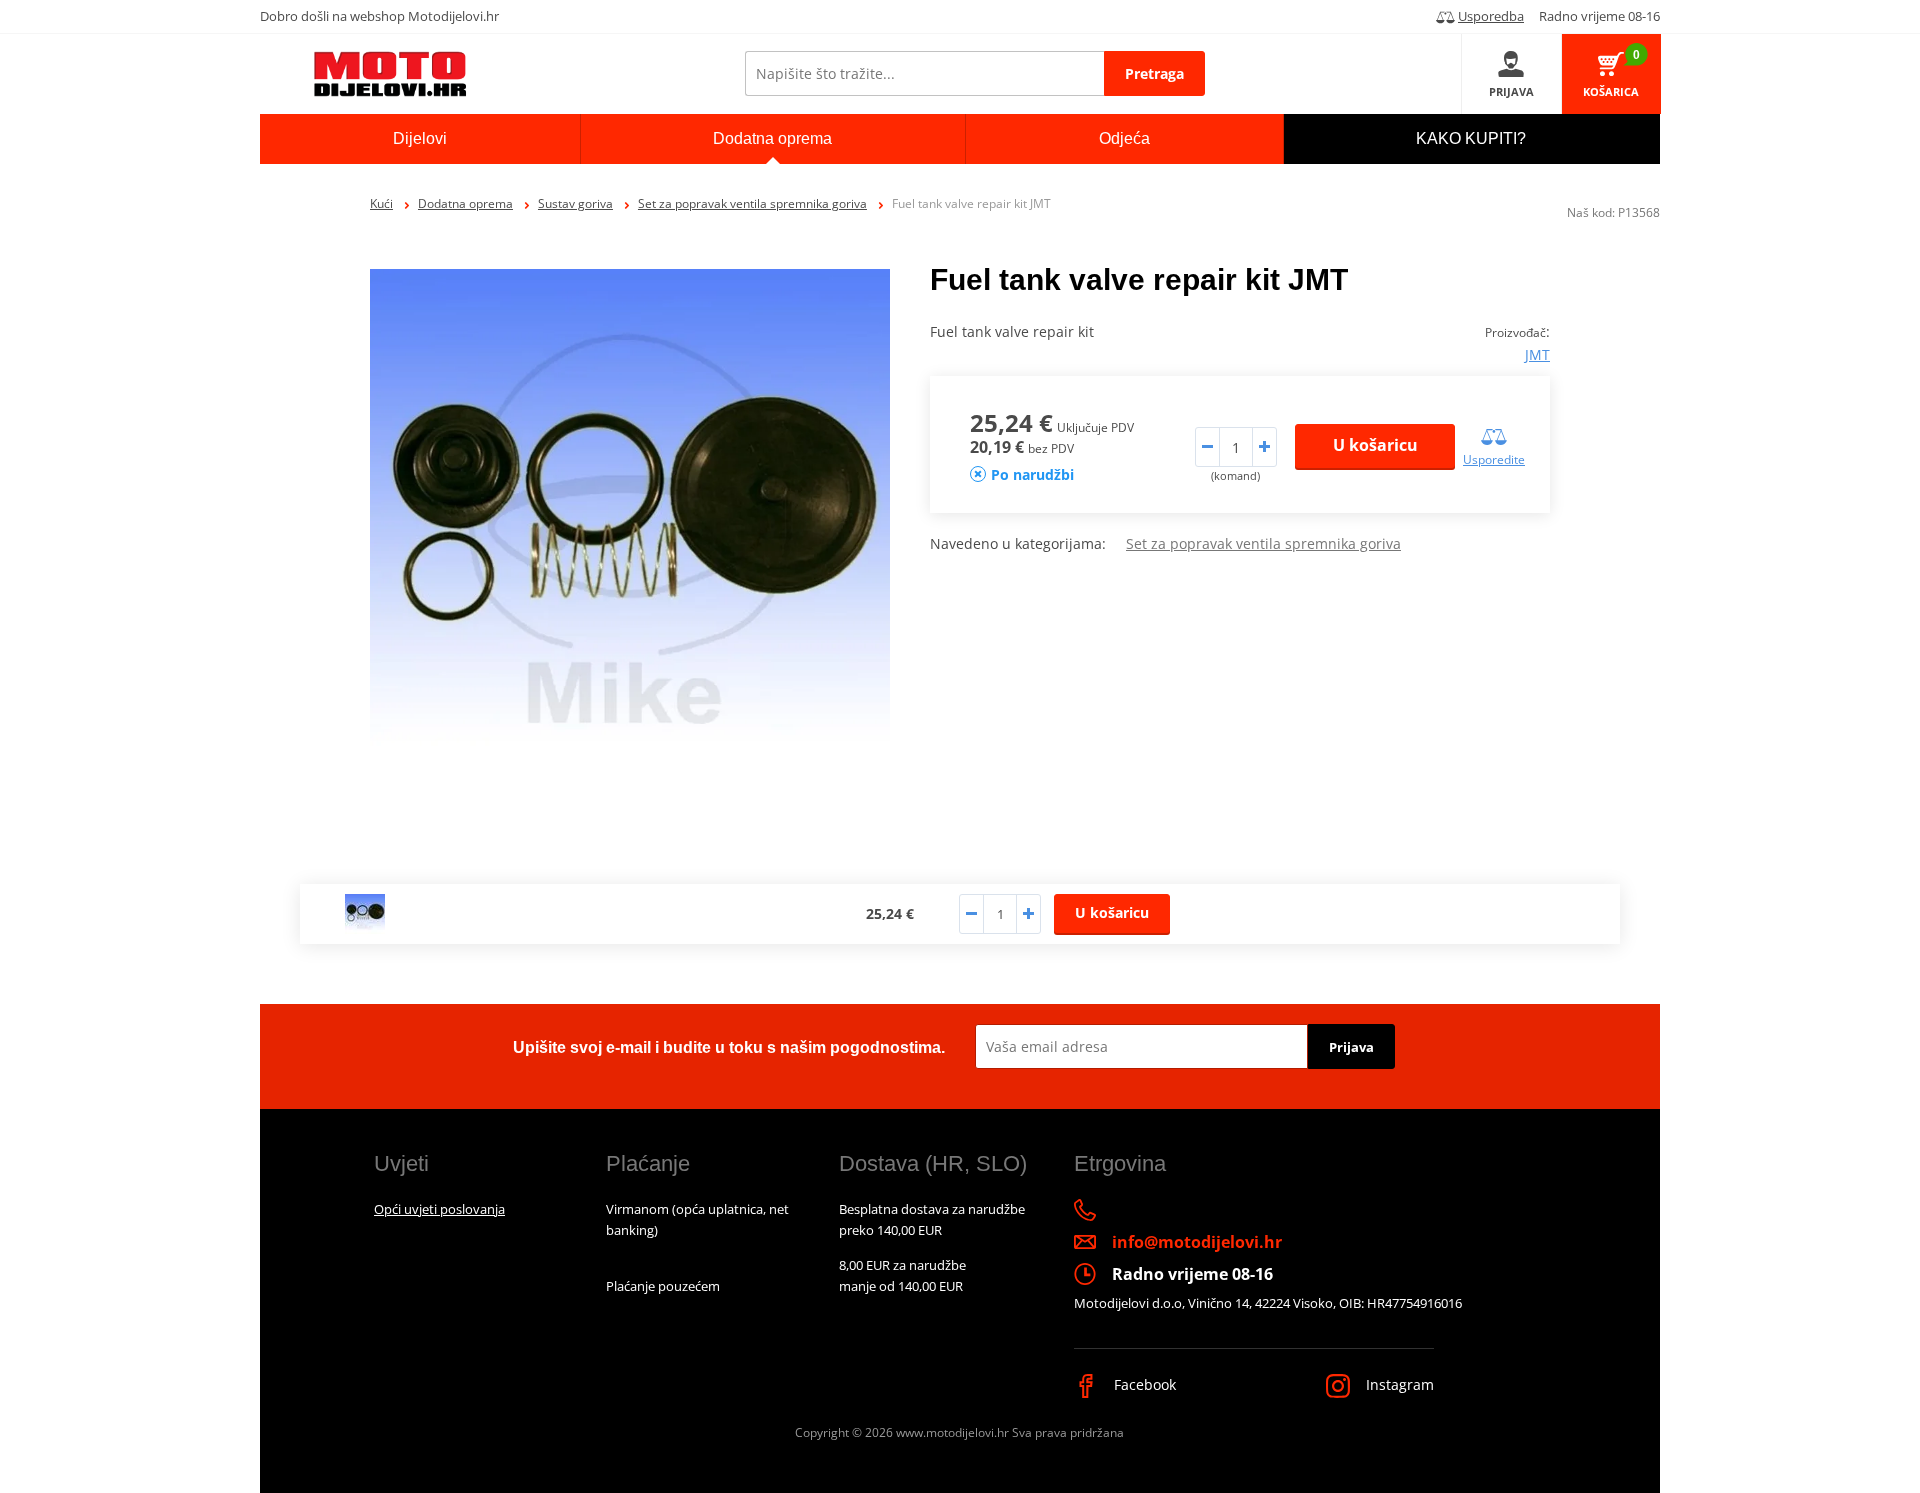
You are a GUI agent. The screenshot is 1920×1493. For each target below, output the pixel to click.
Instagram (1398, 1384)
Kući (381, 203)
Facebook (1143, 1384)
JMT (1537, 354)
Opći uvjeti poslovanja (439, 1209)
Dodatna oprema (465, 203)
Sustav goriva (575, 203)
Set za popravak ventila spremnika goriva (752, 203)
